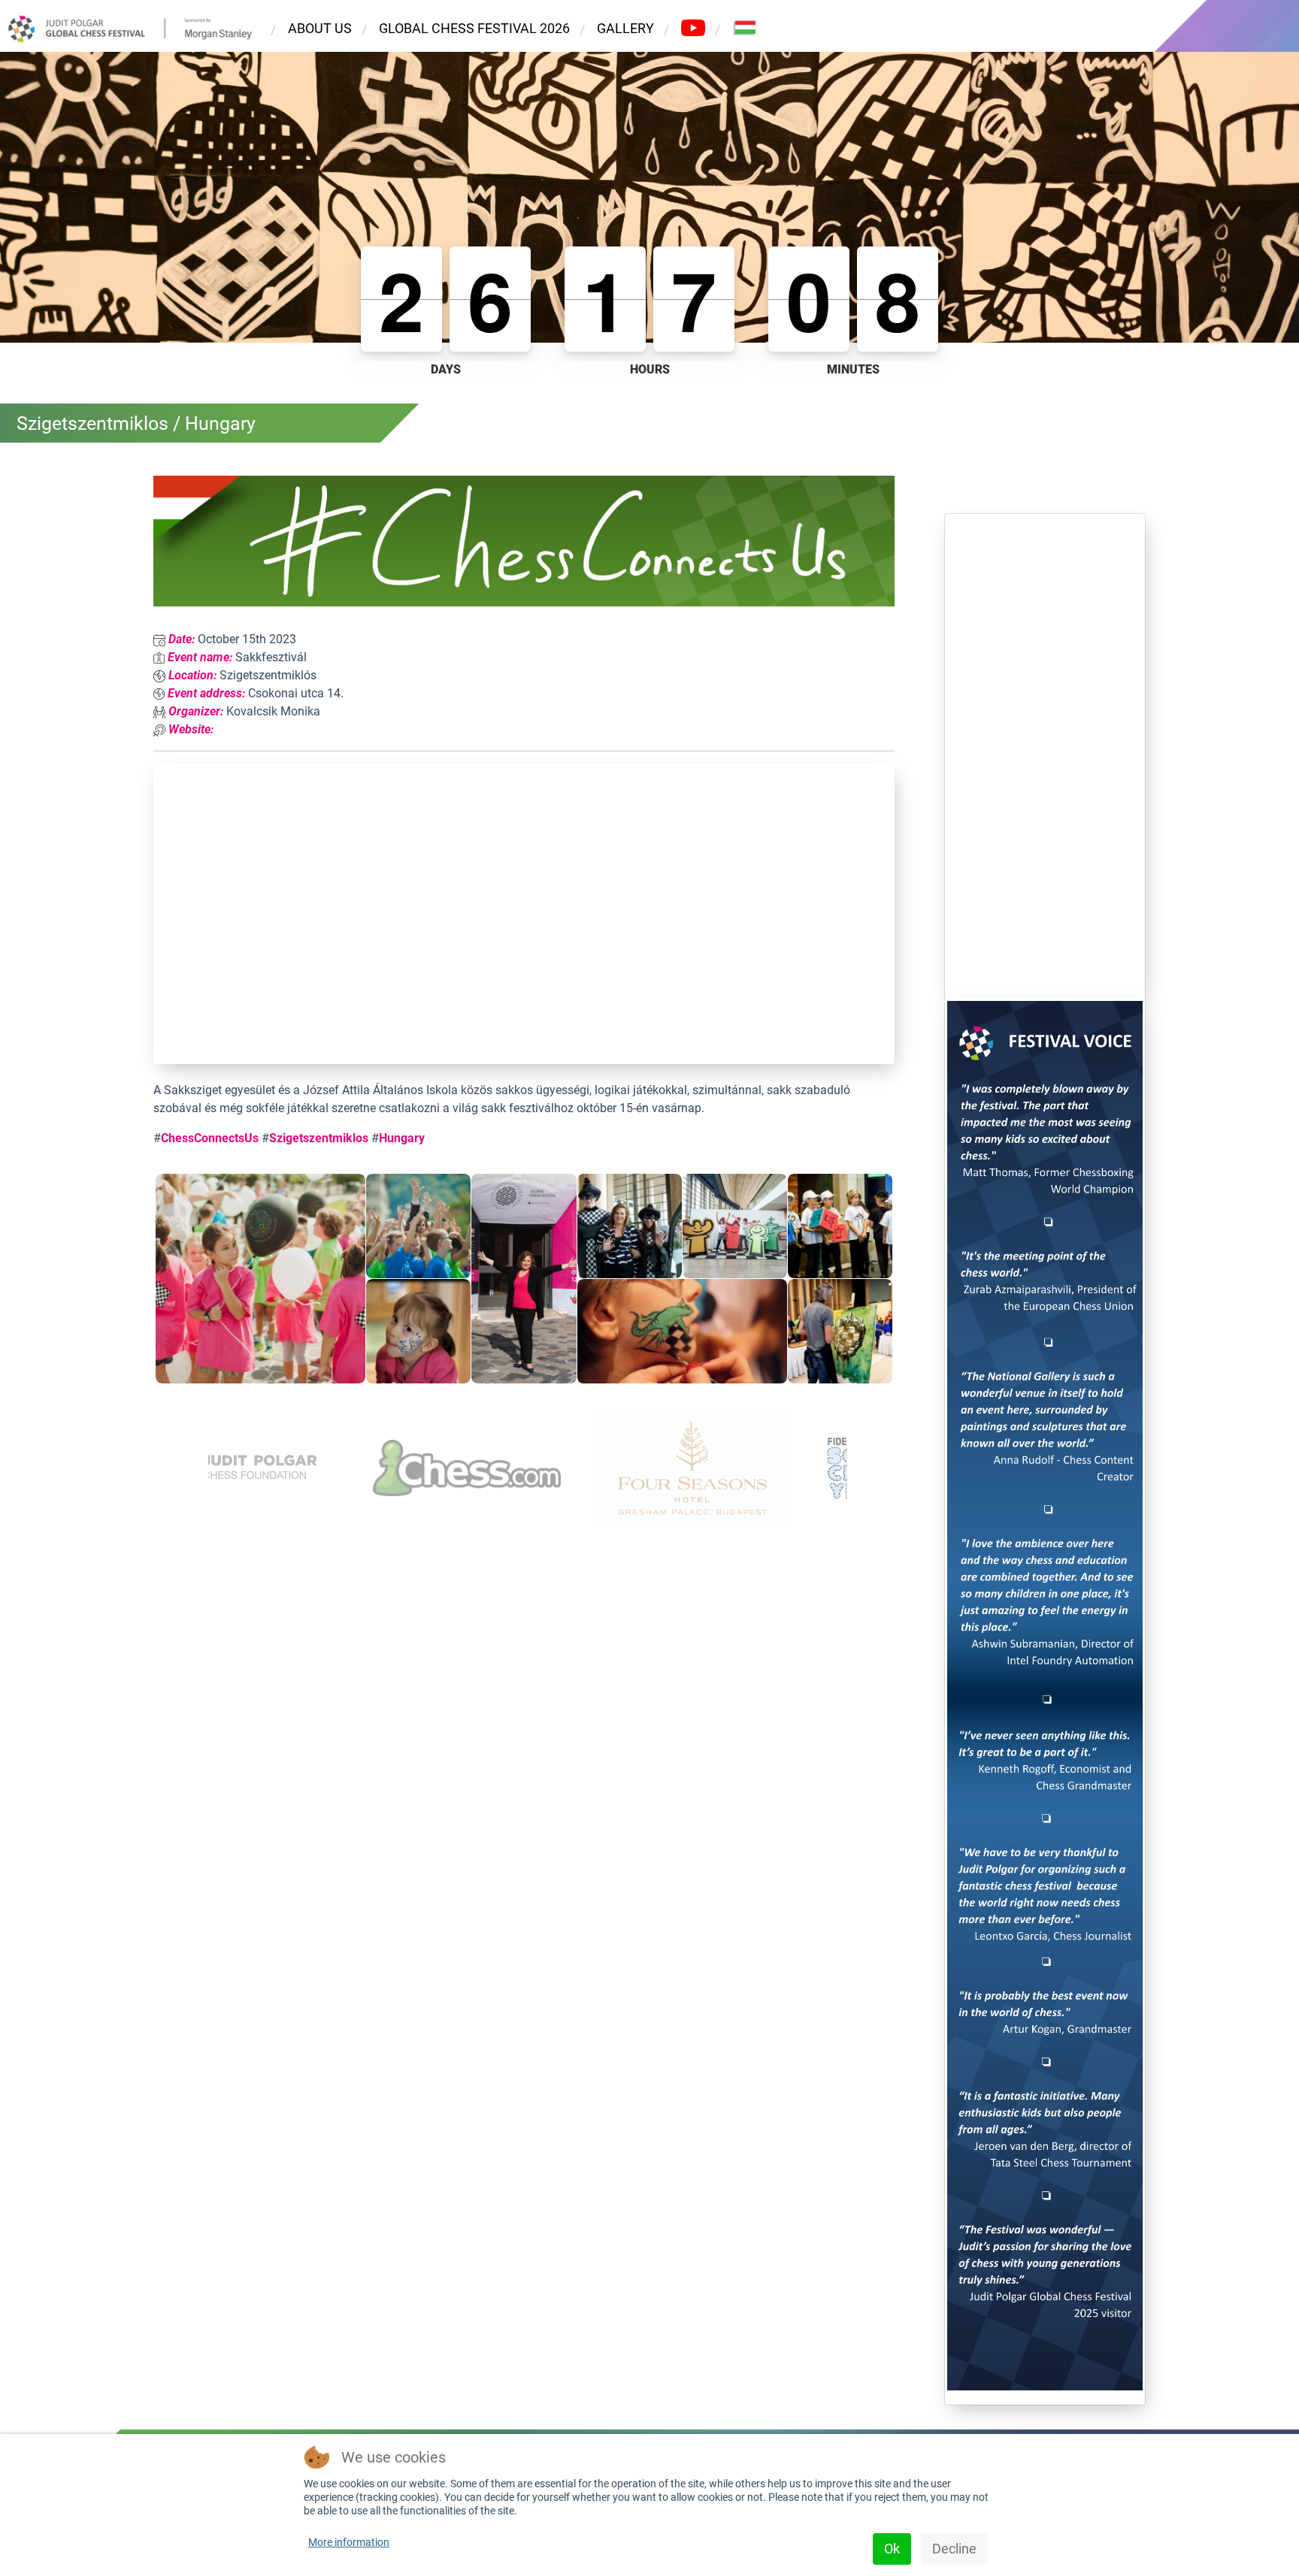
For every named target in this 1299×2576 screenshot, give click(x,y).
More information (349, 2542)
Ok (892, 2549)
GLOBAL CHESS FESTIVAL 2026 (474, 28)
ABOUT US (320, 28)
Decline (954, 2549)
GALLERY (625, 28)
